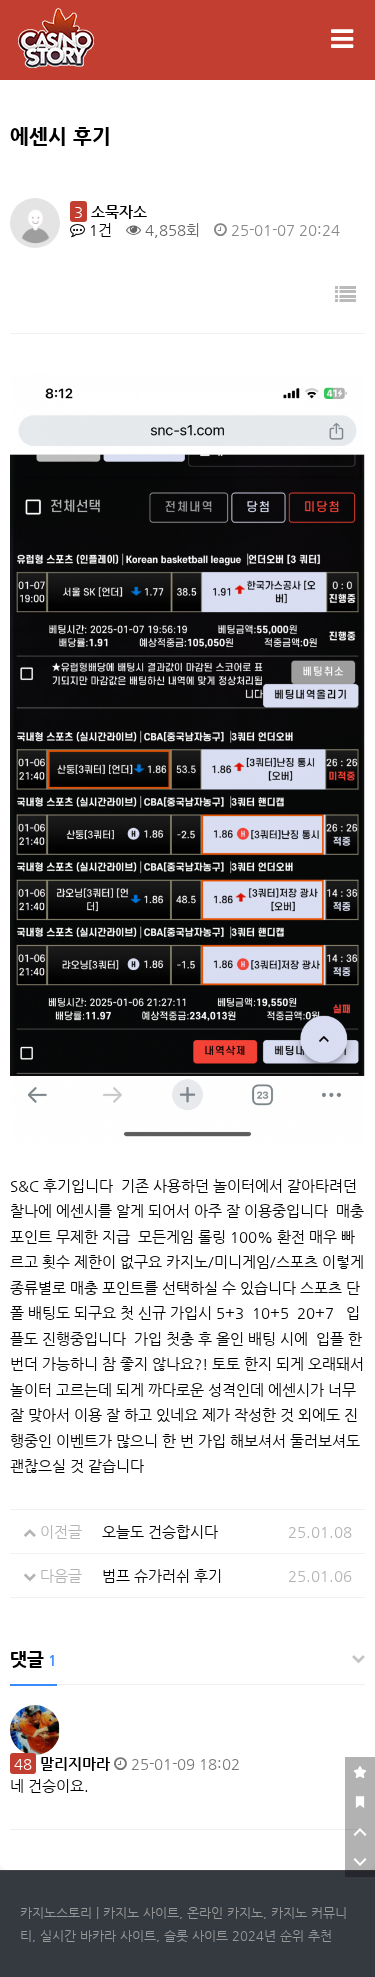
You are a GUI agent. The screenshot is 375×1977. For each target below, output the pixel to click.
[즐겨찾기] (360, 1772)
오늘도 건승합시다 (160, 1531)
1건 (98, 229)
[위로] (360, 1832)
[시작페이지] (360, 1802)
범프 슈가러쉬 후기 (162, 1575)
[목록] (345, 295)
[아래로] (360, 1862)
